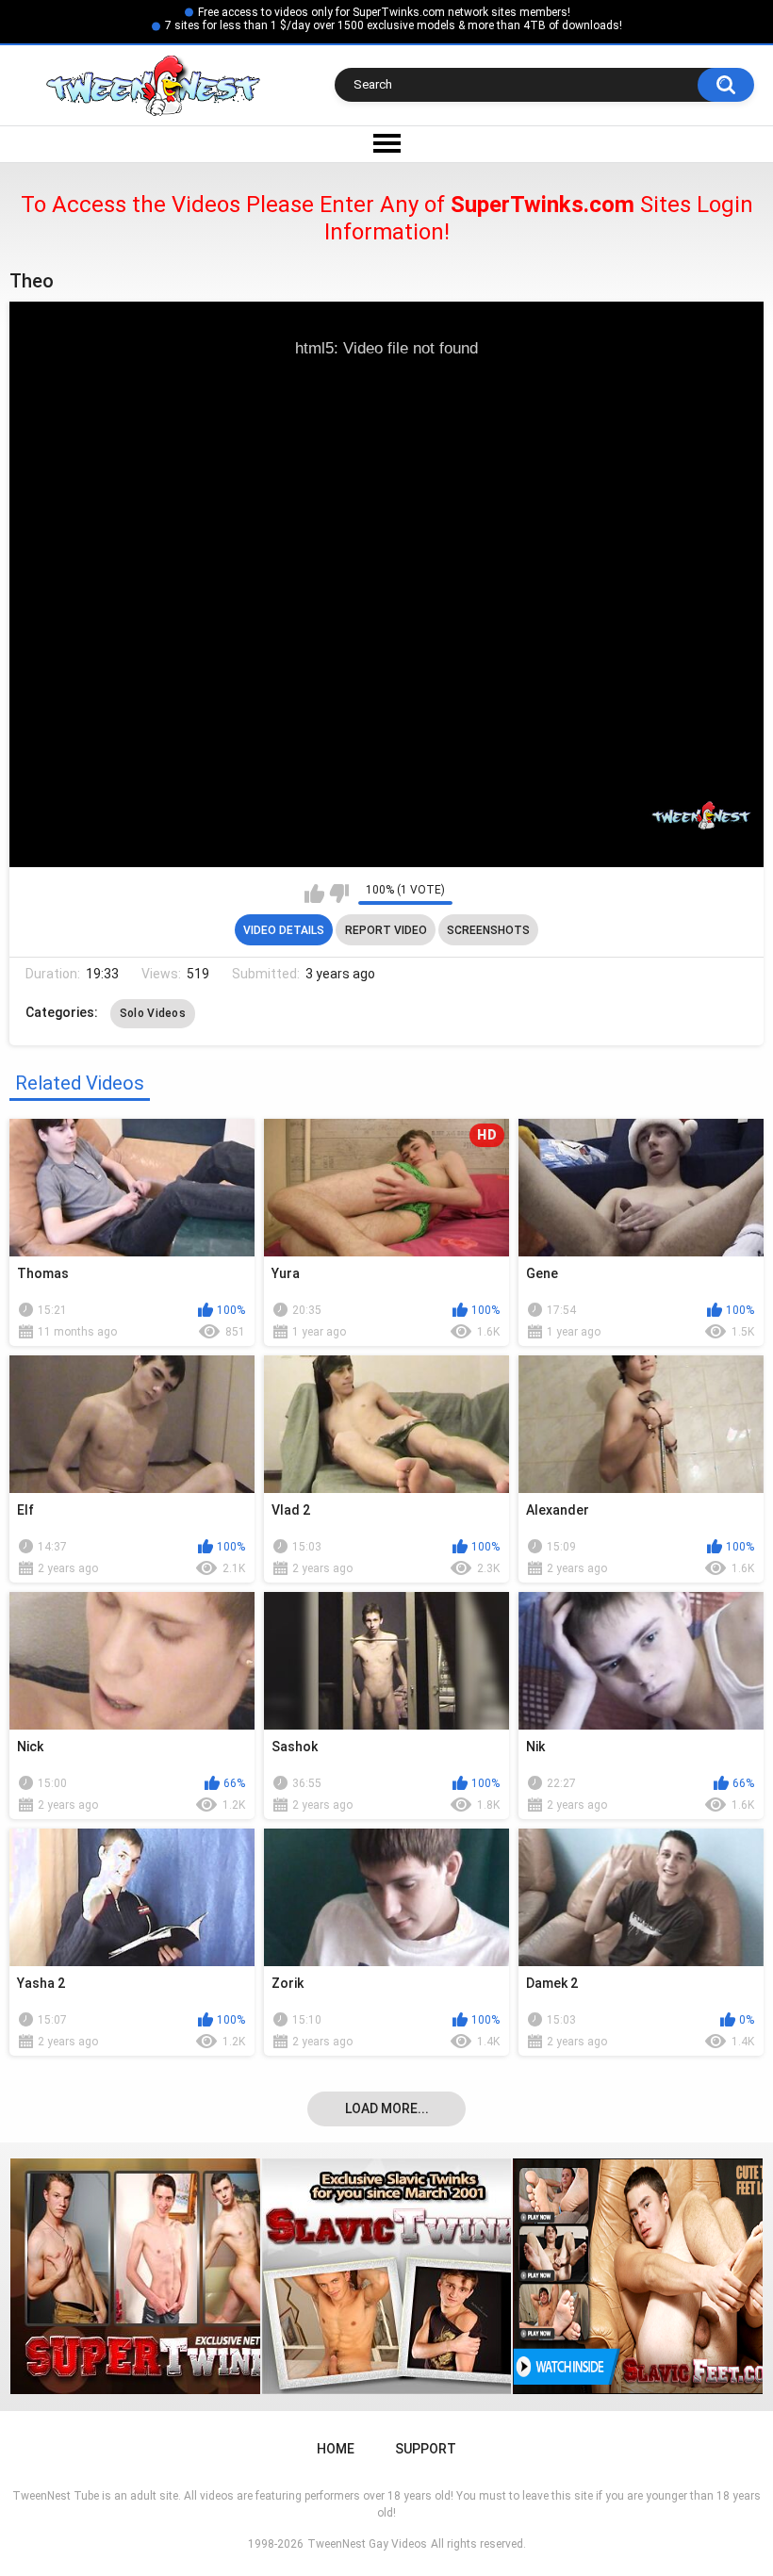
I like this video (314, 894)
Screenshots (488, 930)
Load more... (387, 2108)
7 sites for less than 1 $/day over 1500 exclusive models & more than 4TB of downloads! (394, 25)
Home (336, 2449)
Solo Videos (153, 1013)
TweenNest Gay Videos (367, 2544)
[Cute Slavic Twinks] (152, 2276)
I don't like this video (339, 894)
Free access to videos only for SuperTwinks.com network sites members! (384, 12)
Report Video (386, 930)
